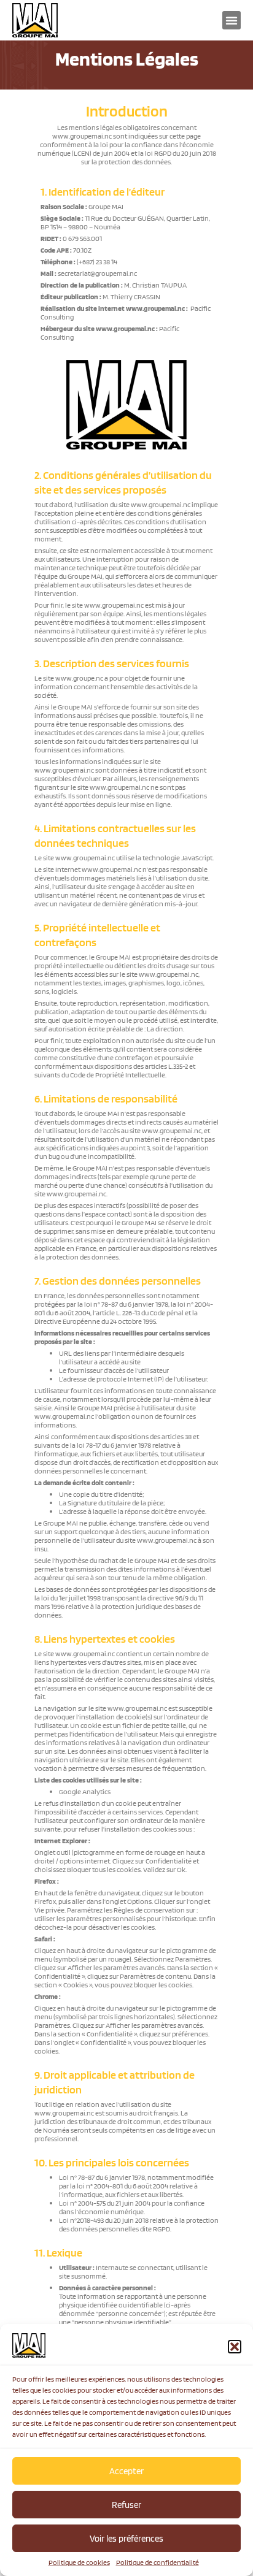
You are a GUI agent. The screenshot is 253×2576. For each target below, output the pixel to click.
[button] (235, 2347)
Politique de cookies (79, 2562)
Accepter (126, 2471)
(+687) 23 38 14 (97, 262)
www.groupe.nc (79, 678)
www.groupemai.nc (82, 136)
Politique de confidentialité (158, 2562)
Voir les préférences (126, 2539)
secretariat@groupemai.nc (97, 273)
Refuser (126, 2505)
